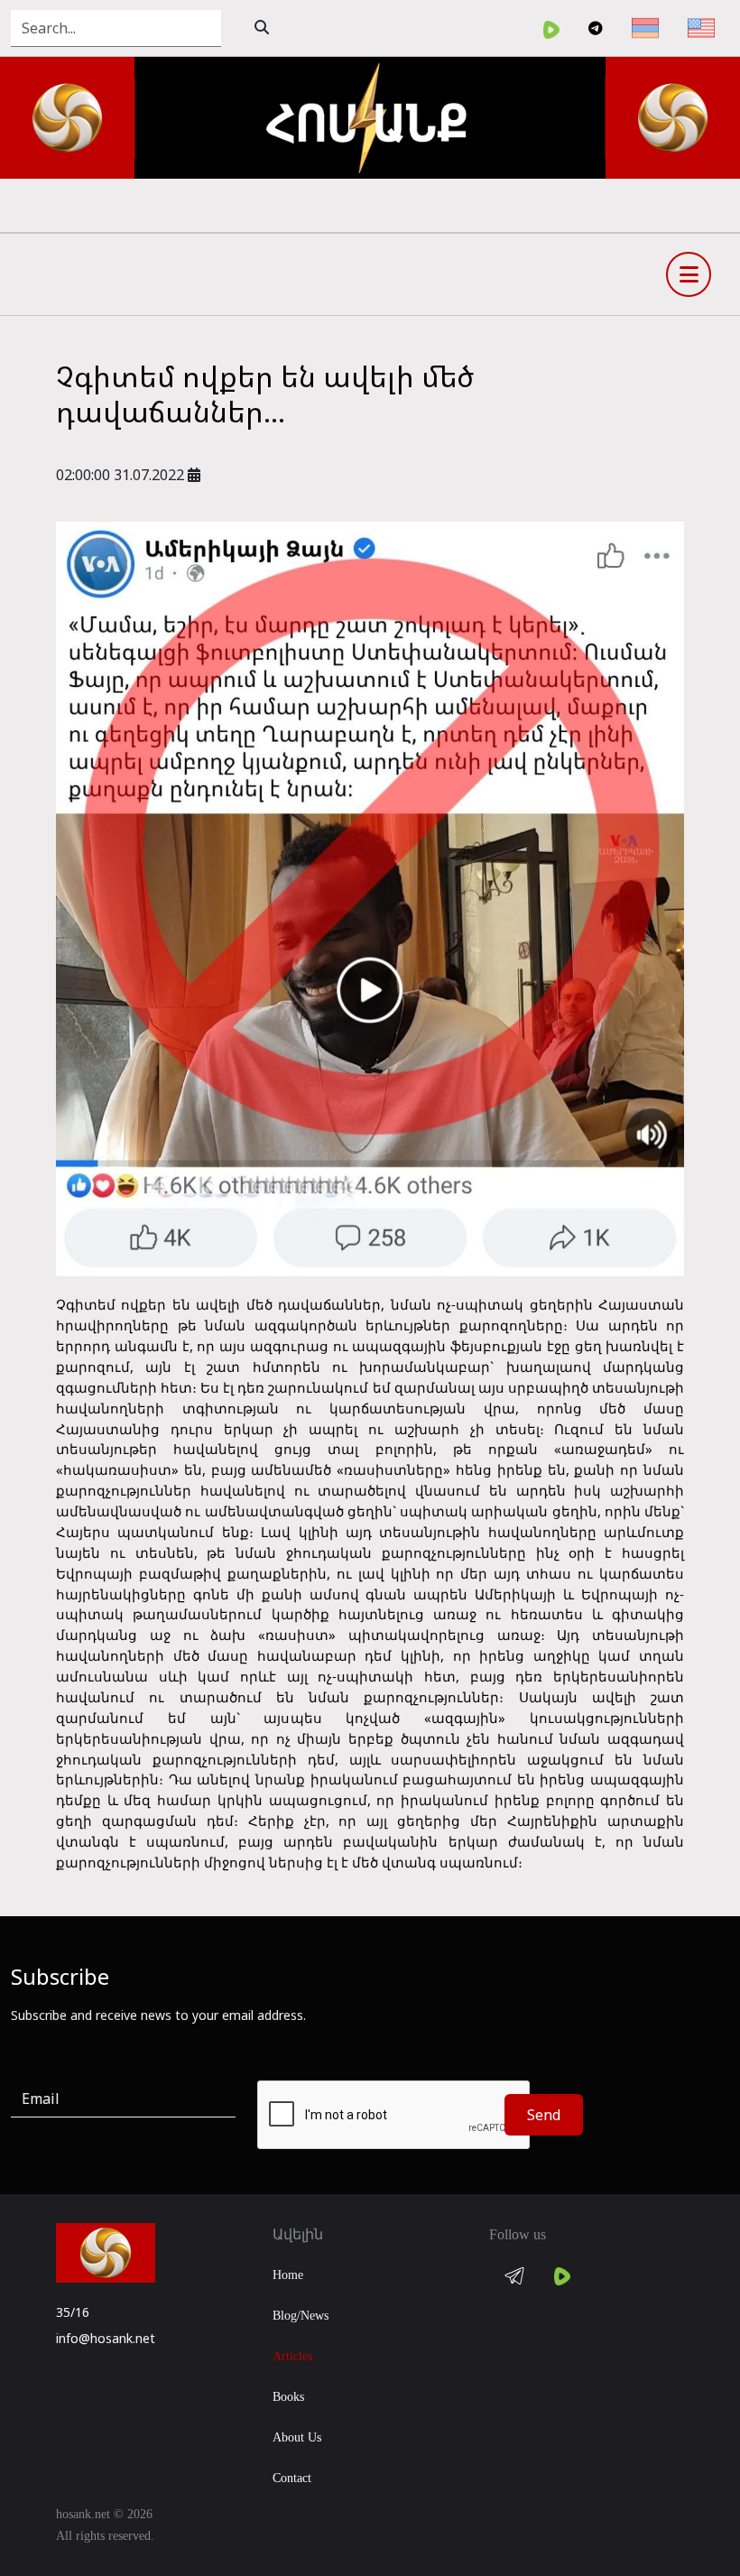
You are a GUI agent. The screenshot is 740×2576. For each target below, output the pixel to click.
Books (288, 2397)
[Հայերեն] (645, 28)
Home (288, 2275)
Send (544, 2115)
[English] (701, 28)
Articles (292, 2356)
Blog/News (301, 2316)
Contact (292, 2478)
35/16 (73, 2312)
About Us (297, 2437)
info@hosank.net (106, 2338)
